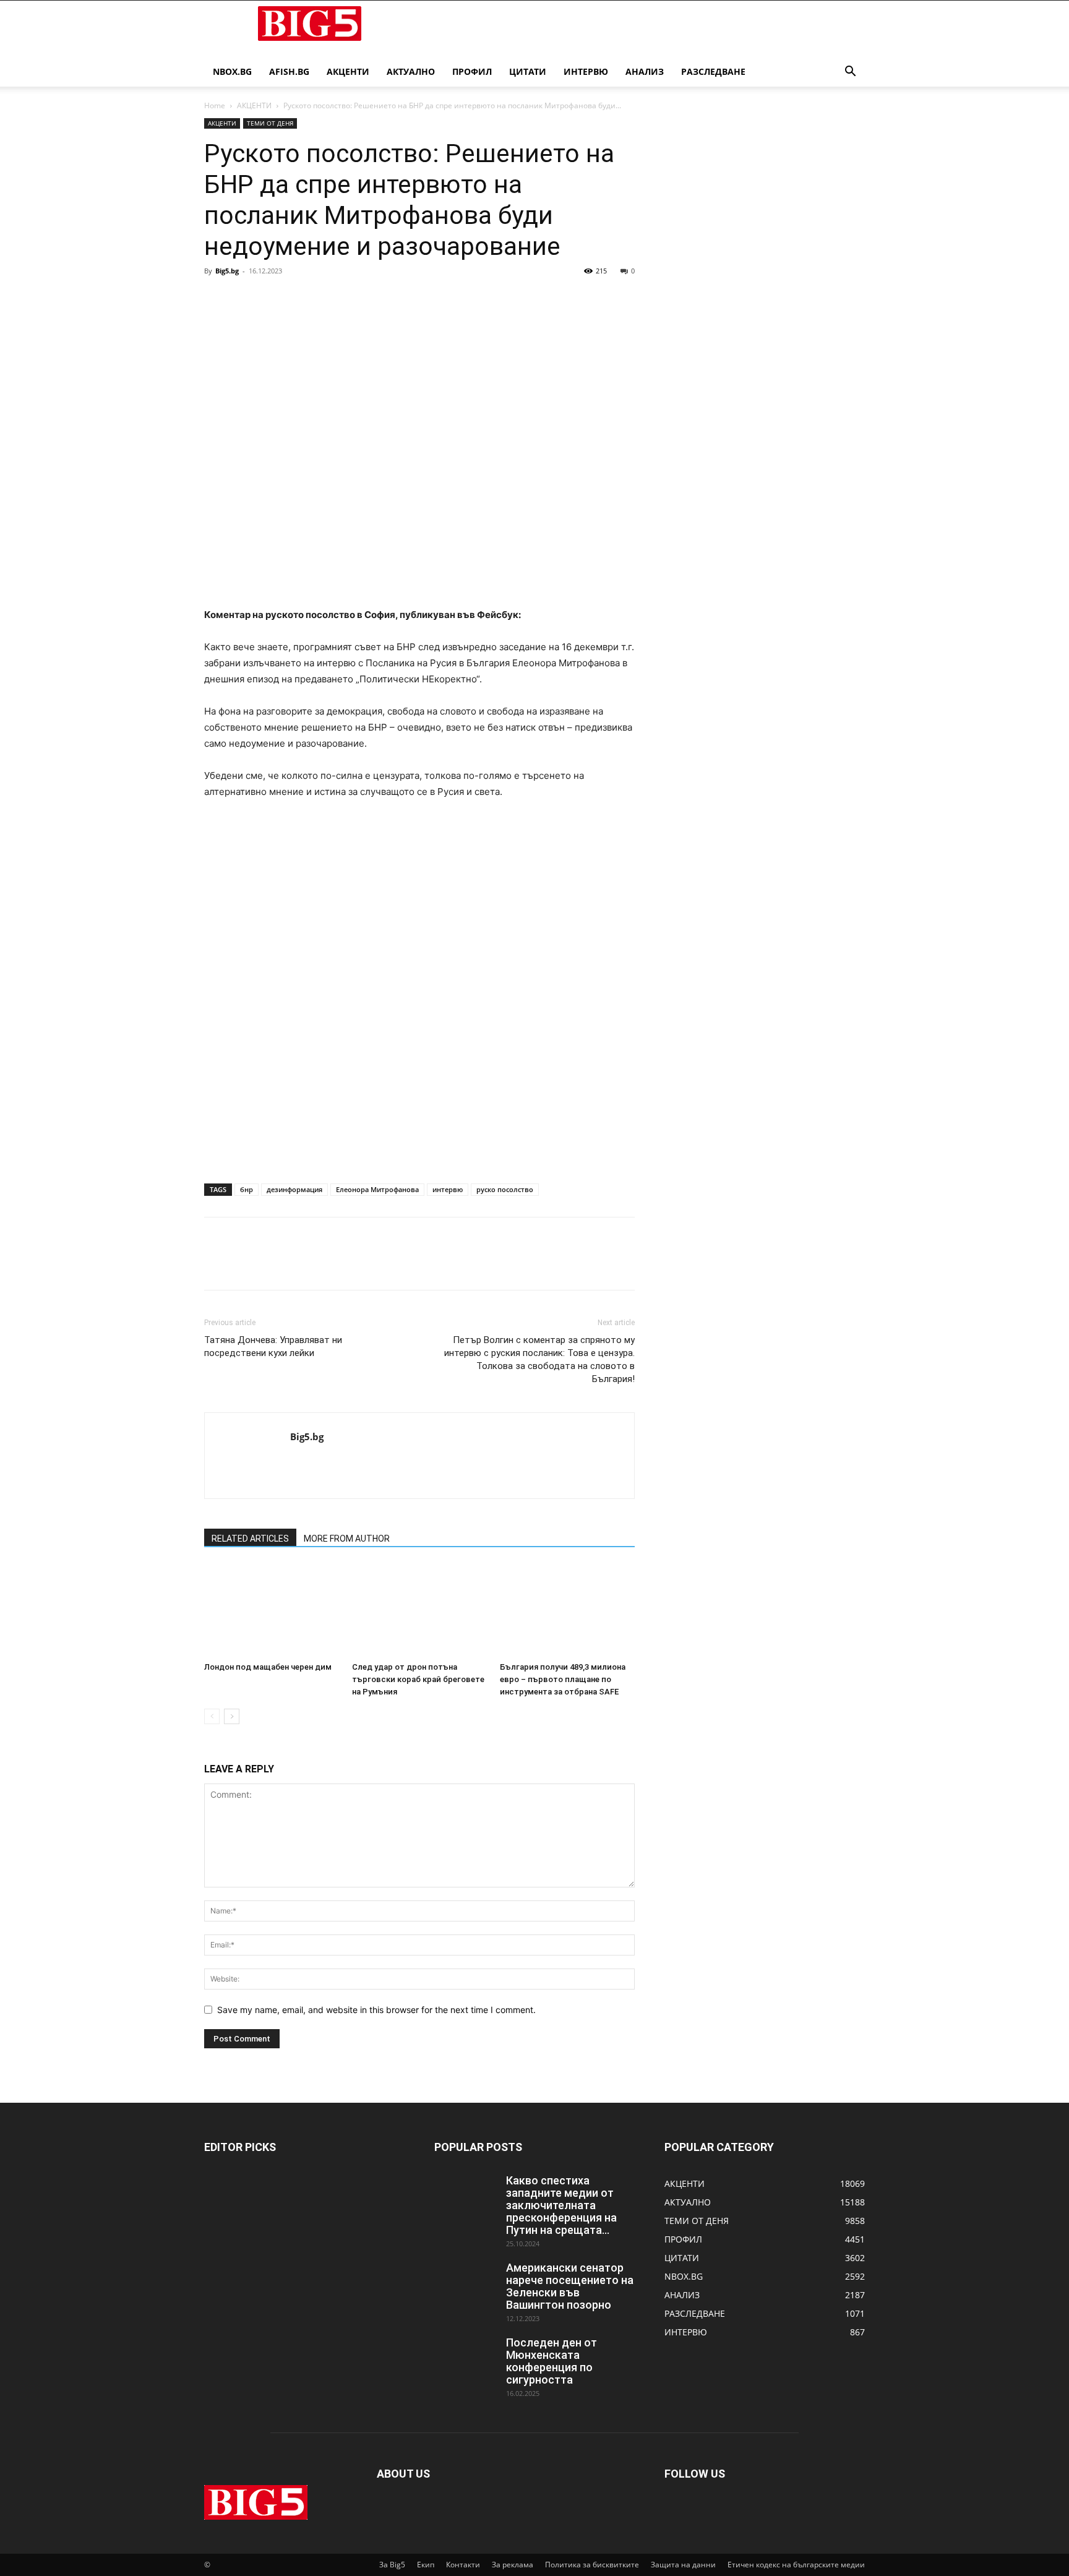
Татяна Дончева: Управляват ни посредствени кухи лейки (273, 1346)
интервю (448, 1189)
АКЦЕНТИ (348, 71)
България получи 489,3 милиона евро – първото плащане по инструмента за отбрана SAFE (563, 1679)
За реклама (513, 2565)
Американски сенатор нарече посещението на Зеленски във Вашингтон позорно (570, 2286)
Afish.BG (289, 71)
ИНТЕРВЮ (586, 71)
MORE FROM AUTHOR (347, 1539)
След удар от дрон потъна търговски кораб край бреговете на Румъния (418, 1679)
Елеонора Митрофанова (377, 1189)
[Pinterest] (273, 299)
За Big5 (392, 2565)
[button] (850, 73)
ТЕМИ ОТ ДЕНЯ (270, 123)
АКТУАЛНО (411, 71)
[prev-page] (212, 1716)
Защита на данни (683, 2565)
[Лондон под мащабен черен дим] (272, 1610)
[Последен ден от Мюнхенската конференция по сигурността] (465, 2358)
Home (215, 105)
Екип (426, 2565)
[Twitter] (245, 299)
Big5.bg (227, 271)
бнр (247, 1189)
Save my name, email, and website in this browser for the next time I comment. (376, 2010)
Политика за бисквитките (592, 2565)
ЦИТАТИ (528, 71)
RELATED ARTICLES (250, 1539)
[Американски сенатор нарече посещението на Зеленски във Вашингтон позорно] (465, 2283)
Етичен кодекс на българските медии (796, 2565)
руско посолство (505, 1189)
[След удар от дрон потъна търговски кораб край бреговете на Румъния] (419, 1610)
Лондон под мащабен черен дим (268, 1667)
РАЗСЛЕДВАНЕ (713, 71)
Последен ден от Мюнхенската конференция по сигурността (552, 2361)
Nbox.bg (232, 71)
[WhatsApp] (302, 299)
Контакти (463, 2565)
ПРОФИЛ (472, 71)
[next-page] (232, 1716)
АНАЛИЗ (645, 71)
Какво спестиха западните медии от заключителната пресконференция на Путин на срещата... (561, 2205)
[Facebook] (217, 299)
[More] (331, 299)
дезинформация (294, 1189)
